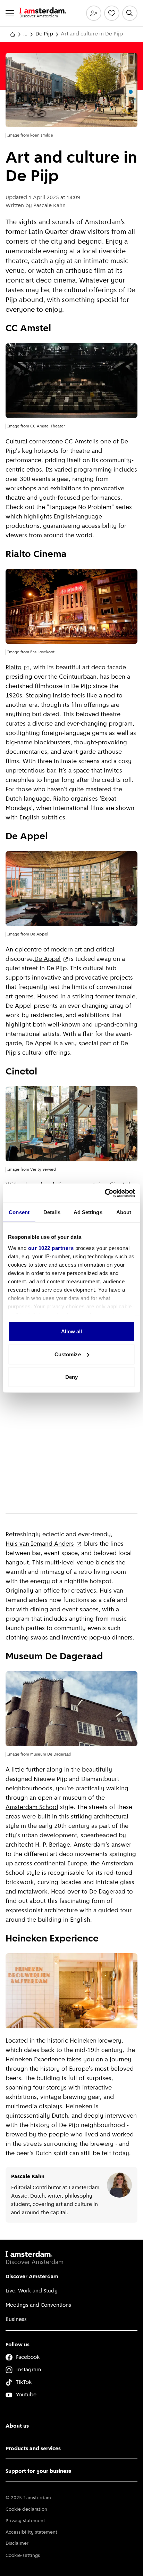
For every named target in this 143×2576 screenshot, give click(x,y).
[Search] (130, 13)
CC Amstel (79, 442)
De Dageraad (107, 1892)
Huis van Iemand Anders (40, 1544)
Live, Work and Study (32, 2291)
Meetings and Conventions (38, 2305)
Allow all (72, 1331)
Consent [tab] (19, 1212)
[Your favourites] (112, 13)
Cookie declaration (26, 2509)
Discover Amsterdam (32, 2277)
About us (17, 2426)
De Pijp (44, 34)
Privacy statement (25, 2521)
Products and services (33, 2449)
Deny (71, 1377)
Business (16, 2320)
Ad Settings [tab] (88, 1212)
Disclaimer (17, 2544)
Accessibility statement (31, 2532)
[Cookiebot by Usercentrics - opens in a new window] (105, 1193)
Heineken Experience (35, 2060)
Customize (68, 1354)
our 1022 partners (51, 1248)
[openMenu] (10, 13)
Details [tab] (52, 1212)
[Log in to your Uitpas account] (94, 13)
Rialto (14, 668)
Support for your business (38, 2471)
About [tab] (124, 1212)
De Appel (48, 959)
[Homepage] (12, 34)
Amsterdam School (32, 1808)
